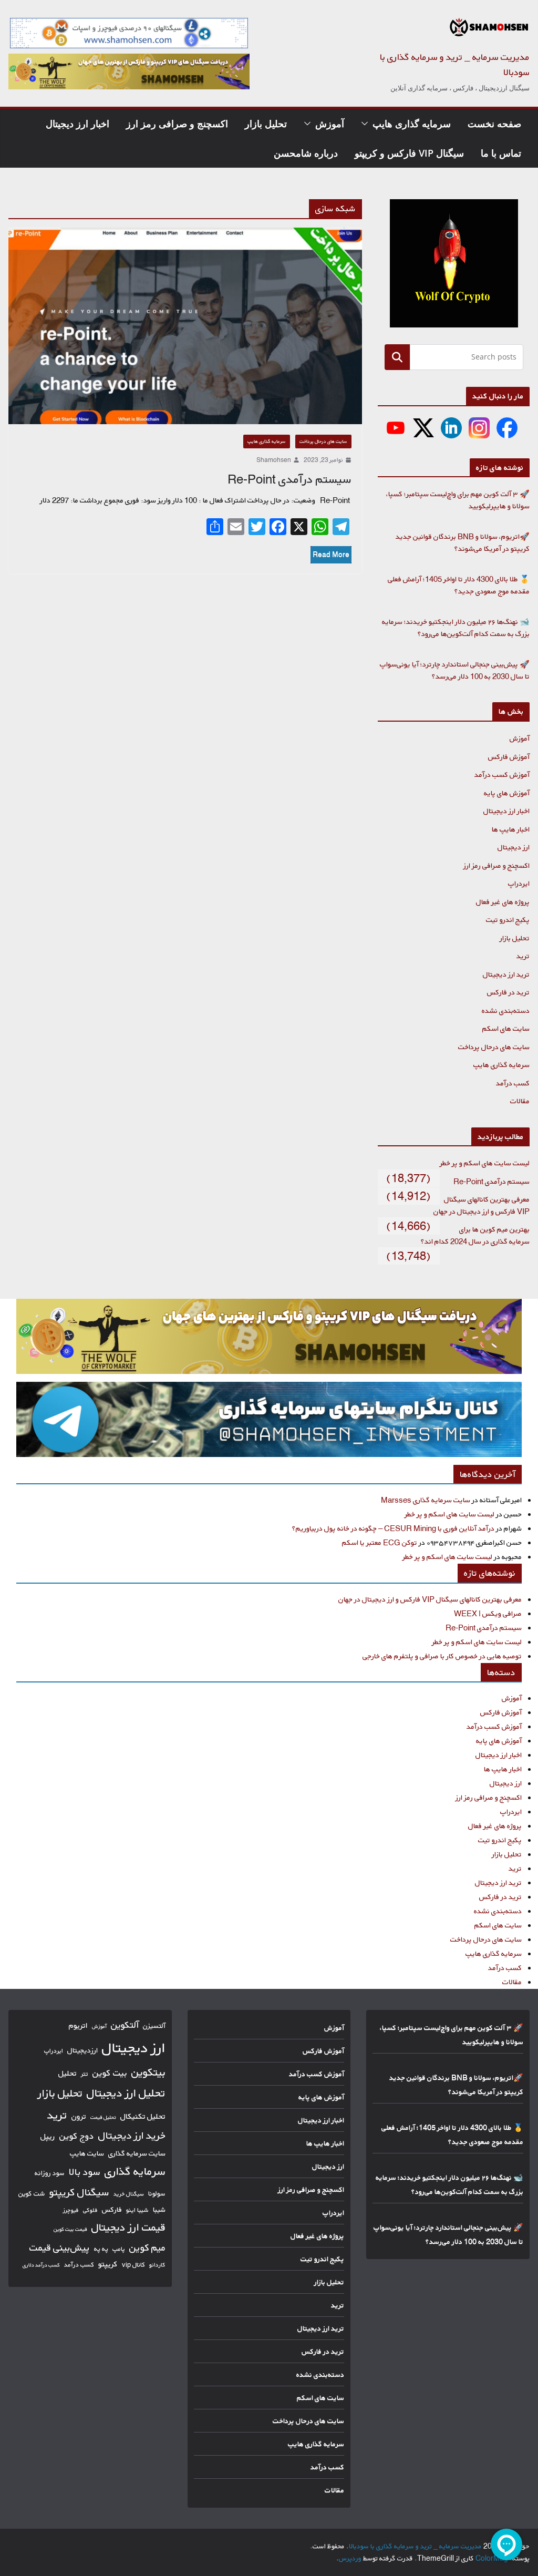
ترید (523, 956)
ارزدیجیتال (82, 2050)
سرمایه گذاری (135, 2171)
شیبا (159, 2209)
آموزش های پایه (507, 793)
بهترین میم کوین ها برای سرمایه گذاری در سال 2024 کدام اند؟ (475, 1235)
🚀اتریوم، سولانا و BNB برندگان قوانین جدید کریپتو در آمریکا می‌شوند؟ (463, 542)
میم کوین (147, 2247)
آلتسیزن (154, 2026)
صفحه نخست (494, 124)
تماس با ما (501, 153)
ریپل (48, 2136)
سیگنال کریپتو (79, 2192)
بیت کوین (110, 2073)
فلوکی (90, 2210)
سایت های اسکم (506, 1028)
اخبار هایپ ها (511, 829)
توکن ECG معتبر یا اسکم (380, 1542)
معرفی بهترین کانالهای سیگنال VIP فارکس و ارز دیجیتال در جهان (482, 1205)
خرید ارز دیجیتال (132, 2136)
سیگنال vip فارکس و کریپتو (409, 153)
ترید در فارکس (508, 992)
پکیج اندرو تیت (508, 920)
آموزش (330, 124)
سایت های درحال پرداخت (323, 441)
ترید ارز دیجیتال (506, 974)
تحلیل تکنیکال (143, 2116)
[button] (367, 124)
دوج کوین (77, 2136)
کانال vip (133, 2265)
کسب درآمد (513, 1083)
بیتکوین (148, 2072)
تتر (85, 2074)
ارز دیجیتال (514, 847)
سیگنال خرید (129, 2194)
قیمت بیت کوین (70, 2229)
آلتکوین (125, 2025)
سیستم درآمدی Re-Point (289, 479)
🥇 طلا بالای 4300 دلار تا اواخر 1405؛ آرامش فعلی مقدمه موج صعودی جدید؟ (459, 585)
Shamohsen (274, 460)
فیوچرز (71, 2210)
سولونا (157, 2193)
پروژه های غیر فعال (503, 902)
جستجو (397, 357)
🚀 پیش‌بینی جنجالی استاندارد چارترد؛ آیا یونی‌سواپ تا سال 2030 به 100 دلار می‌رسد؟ (455, 670)
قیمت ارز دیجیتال (128, 2227)
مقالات (520, 1101)
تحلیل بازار (266, 124)
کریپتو (108, 2264)
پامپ (119, 2249)
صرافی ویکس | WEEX (488, 1613)
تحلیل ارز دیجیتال (126, 2093)
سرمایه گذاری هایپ (412, 124)
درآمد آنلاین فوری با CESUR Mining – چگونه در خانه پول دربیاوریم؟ (393, 1528)
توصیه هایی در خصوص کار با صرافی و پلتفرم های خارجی (442, 1656)
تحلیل (68, 2073)
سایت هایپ (87, 2153)
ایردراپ (519, 883)
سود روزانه (50, 2173)
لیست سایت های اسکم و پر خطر (485, 1163)
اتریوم (78, 2025)
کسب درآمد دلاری (41, 2265)
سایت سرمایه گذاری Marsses (426, 1500)
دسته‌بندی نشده (506, 1010)
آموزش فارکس (509, 757)
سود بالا (85, 2172)
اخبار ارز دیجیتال (77, 124)
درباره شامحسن (306, 153)
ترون (79, 2116)
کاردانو (157, 2265)
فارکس (112, 2210)
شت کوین (32, 2193)
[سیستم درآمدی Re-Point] (185, 326)
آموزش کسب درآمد (502, 774)
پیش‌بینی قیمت (60, 2247)
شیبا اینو (137, 2210)
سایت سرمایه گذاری (137, 2153)
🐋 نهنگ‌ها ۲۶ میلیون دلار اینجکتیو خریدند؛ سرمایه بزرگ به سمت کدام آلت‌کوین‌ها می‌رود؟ (456, 628)
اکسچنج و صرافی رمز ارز (177, 124)
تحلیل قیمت (103, 2117)
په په (101, 2249)
